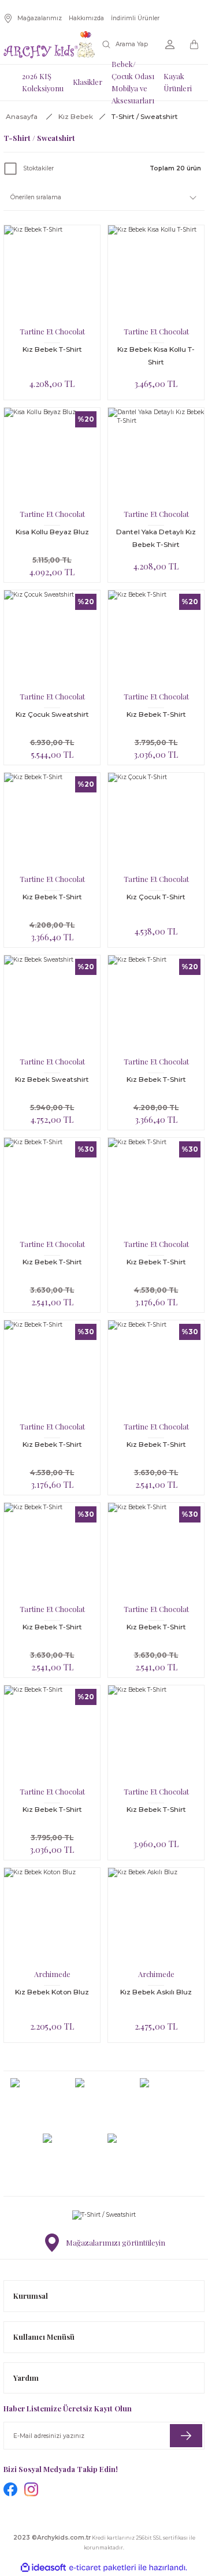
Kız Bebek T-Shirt (52, 349)
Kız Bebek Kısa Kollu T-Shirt (156, 355)
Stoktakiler (38, 168)
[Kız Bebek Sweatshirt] (52, 1003)
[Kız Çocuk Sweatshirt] (52, 638)
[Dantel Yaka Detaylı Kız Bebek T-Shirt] (156, 456)
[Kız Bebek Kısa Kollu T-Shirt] (156, 273)
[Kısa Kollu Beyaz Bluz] (52, 456)
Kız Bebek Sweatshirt (52, 1079)
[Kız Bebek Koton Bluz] (52, 1916)
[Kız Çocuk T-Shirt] (156, 821)
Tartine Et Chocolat (52, 331)
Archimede (52, 1974)
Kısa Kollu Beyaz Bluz (52, 532)
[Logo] (49, 45)
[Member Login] (170, 44)
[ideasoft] (43, 2568)
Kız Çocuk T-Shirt (156, 897)
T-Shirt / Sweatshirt (145, 116)
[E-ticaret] (103, 2568)
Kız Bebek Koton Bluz (52, 1992)
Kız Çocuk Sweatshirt (52, 714)
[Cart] (195, 44)
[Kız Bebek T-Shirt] (52, 273)
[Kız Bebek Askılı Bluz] (156, 1916)
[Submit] (186, 2436)
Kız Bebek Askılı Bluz (156, 1992)
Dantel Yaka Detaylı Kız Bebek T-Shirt (156, 538)
